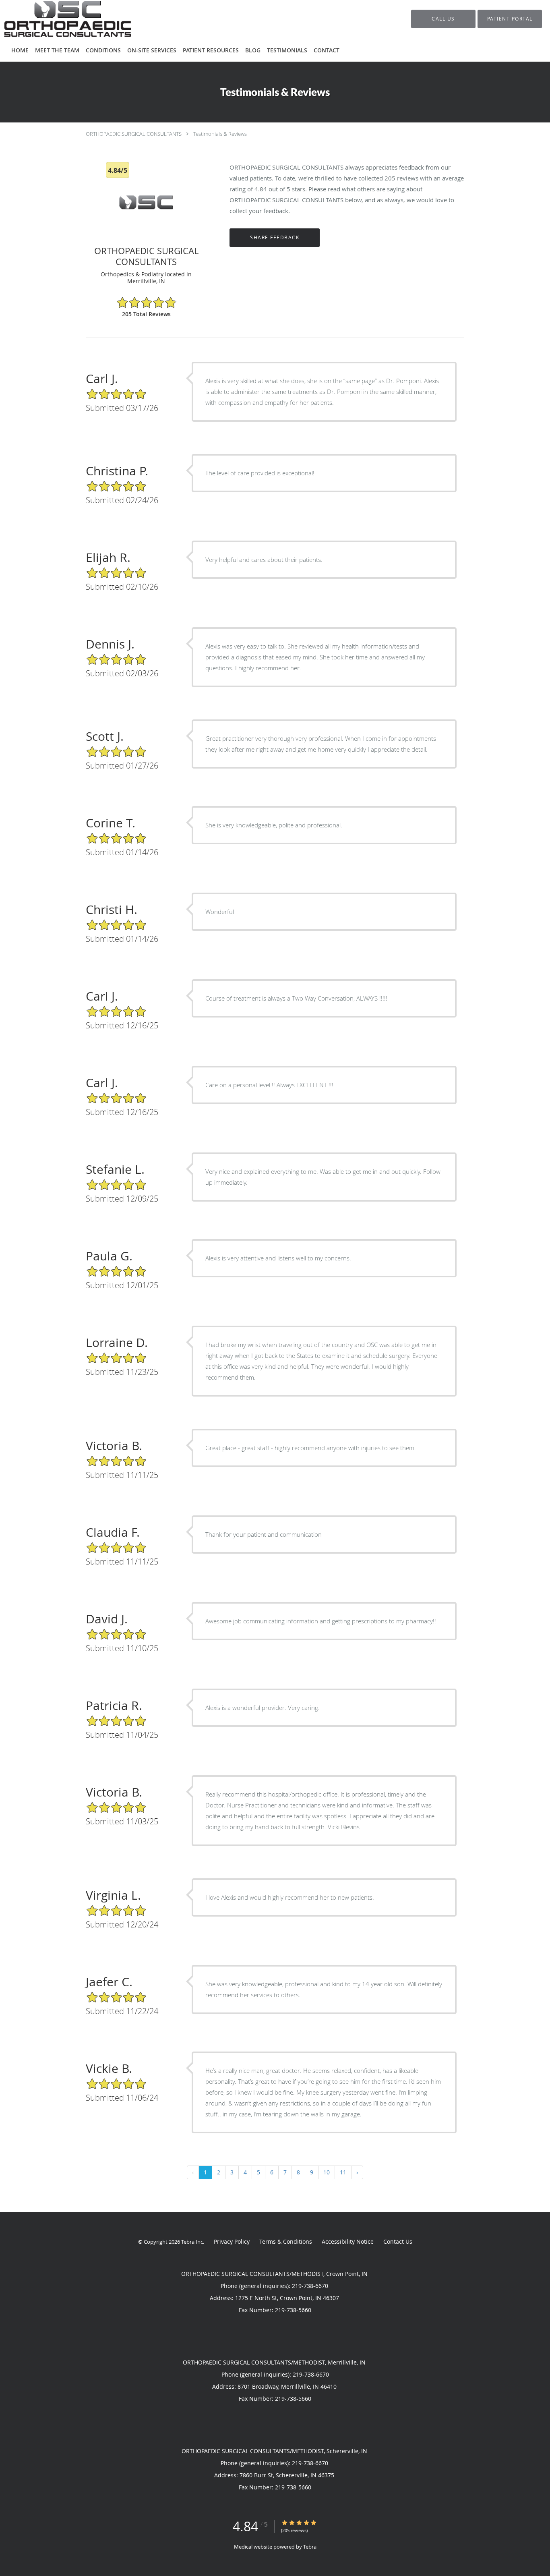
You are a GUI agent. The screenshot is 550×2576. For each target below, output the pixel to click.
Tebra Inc (192, 2242)
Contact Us (398, 2241)
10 (327, 2172)
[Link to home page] (55, 19)
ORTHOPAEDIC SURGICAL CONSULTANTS (134, 134)
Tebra (310, 2547)
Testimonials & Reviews (220, 134)
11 (343, 2172)
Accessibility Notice (348, 2241)
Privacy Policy (232, 2241)
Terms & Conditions (286, 2241)
